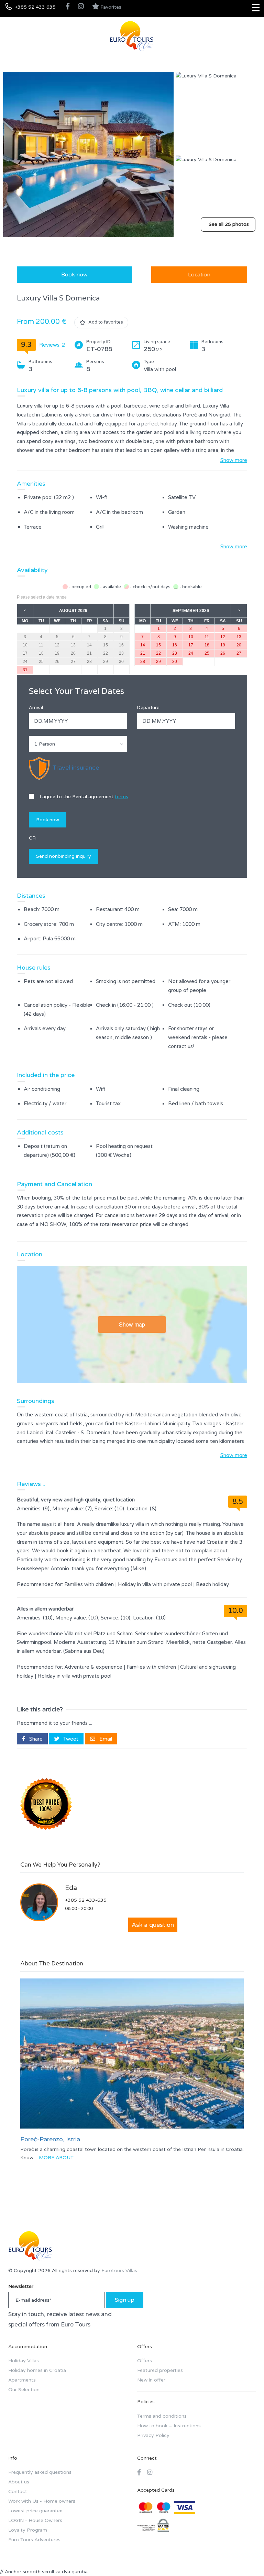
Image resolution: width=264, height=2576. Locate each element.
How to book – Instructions (169, 2426)
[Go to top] (245, 2557)
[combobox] (78, 744)
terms (122, 797)
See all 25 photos (229, 224)
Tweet (70, 1739)
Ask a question (153, 1925)
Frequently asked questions (40, 2472)
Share (35, 1739)
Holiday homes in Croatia (37, 2370)
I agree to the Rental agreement (83, 797)
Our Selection (24, 2390)
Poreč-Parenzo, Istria (50, 2139)
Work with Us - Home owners (42, 2501)
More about (56, 2158)
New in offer (151, 2380)
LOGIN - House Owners (35, 2520)
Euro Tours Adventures (34, 2540)
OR (32, 838)
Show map (132, 1324)
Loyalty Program (28, 2530)
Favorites (110, 7)
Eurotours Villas (119, 2271)
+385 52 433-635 (86, 1900)
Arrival (36, 708)
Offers (145, 2361)
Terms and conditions (162, 2416)
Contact (18, 2491)
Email (105, 1739)
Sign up (125, 2300)
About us (19, 2482)
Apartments (22, 2380)
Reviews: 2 (52, 345)
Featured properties (160, 2370)
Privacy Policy (153, 2435)
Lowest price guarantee (35, 2511)
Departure (148, 708)
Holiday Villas (24, 2361)
